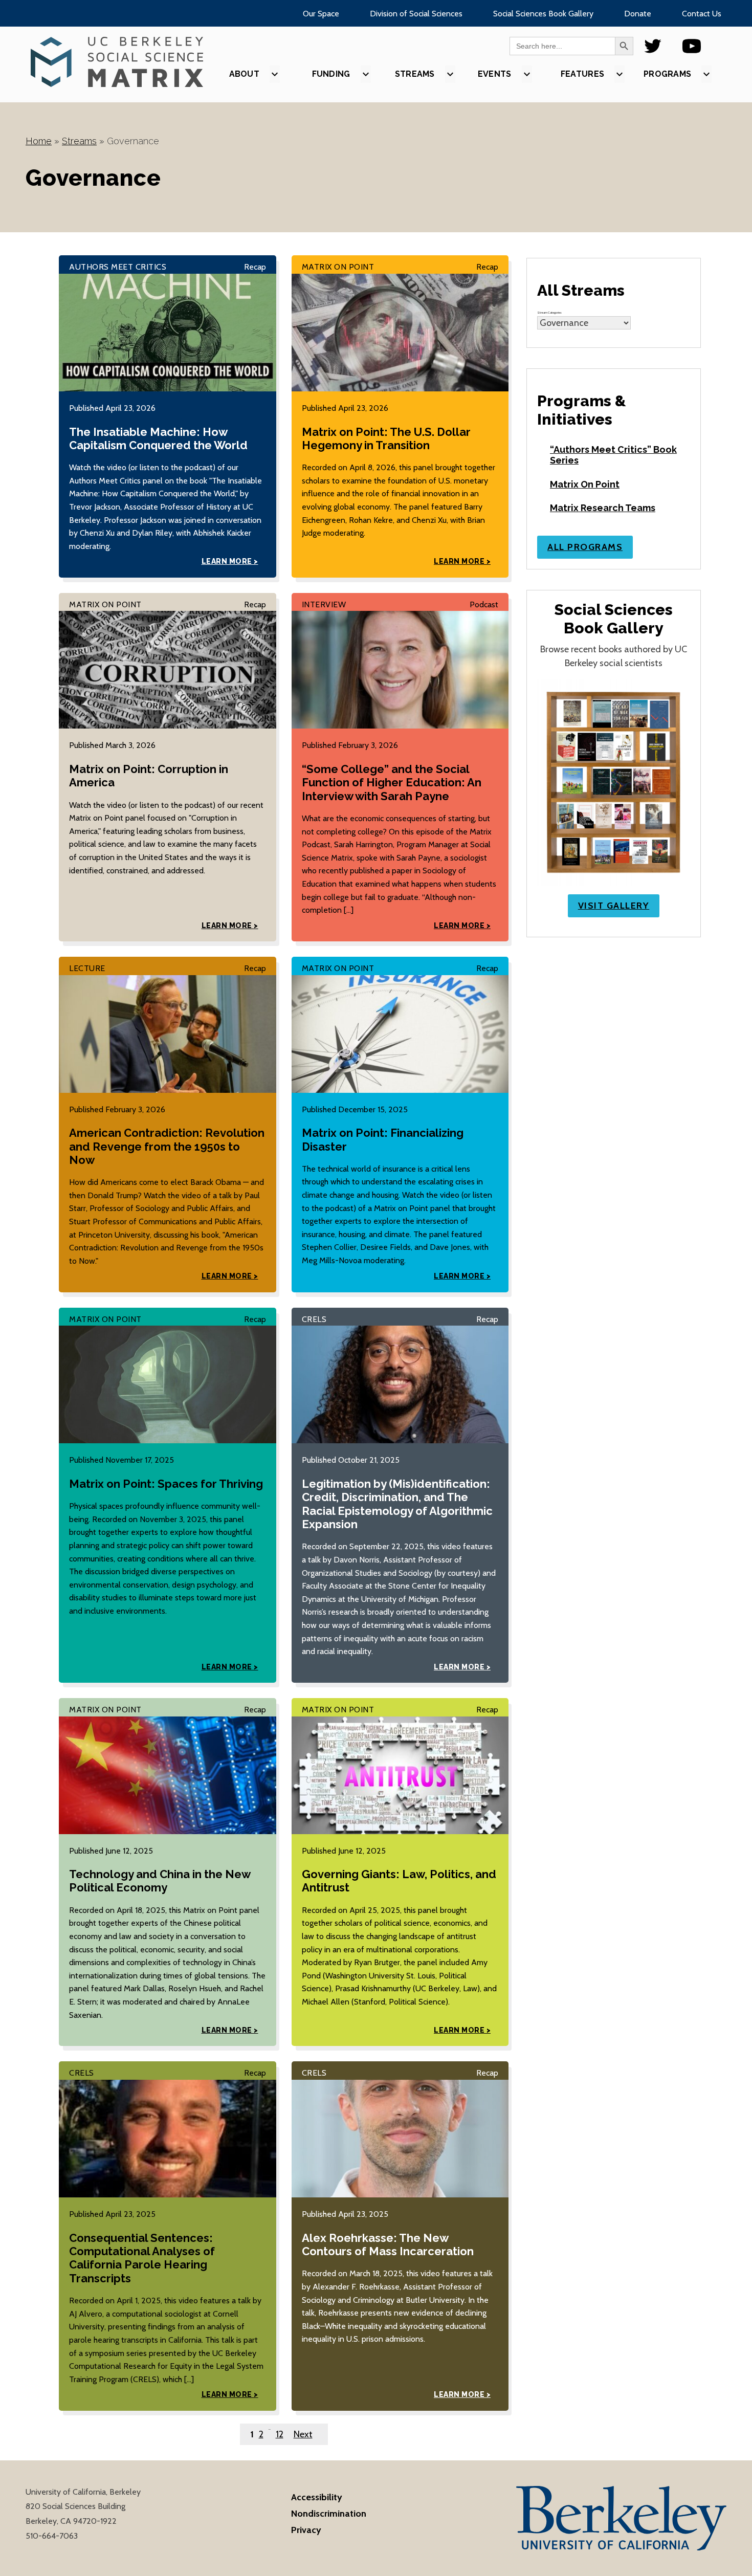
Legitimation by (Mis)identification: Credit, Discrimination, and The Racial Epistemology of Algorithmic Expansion (397, 1504)
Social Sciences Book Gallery (543, 14)
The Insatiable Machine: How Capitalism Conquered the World (158, 438)
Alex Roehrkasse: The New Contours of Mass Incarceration (388, 2244)
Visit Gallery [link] (614, 906)
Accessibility (317, 2497)
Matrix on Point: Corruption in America (149, 776)
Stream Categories (549, 313)
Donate (638, 14)
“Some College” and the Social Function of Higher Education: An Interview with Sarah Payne (392, 783)
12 (280, 2434)
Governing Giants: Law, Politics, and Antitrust (399, 1881)
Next (303, 2434)
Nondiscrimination (329, 2514)
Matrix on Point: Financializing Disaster (383, 1139)
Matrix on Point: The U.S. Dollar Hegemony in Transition (386, 438)
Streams (79, 141)
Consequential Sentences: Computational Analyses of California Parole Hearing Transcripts (142, 2258)
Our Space (321, 14)
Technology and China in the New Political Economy (160, 1881)
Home (39, 141)
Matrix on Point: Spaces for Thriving (166, 1484)
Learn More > (230, 561)
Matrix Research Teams (603, 508)
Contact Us (702, 14)
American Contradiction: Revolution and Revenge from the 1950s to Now (167, 1146)
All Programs (585, 547)
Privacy (306, 2530)
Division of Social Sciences (416, 14)
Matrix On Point (585, 484)
